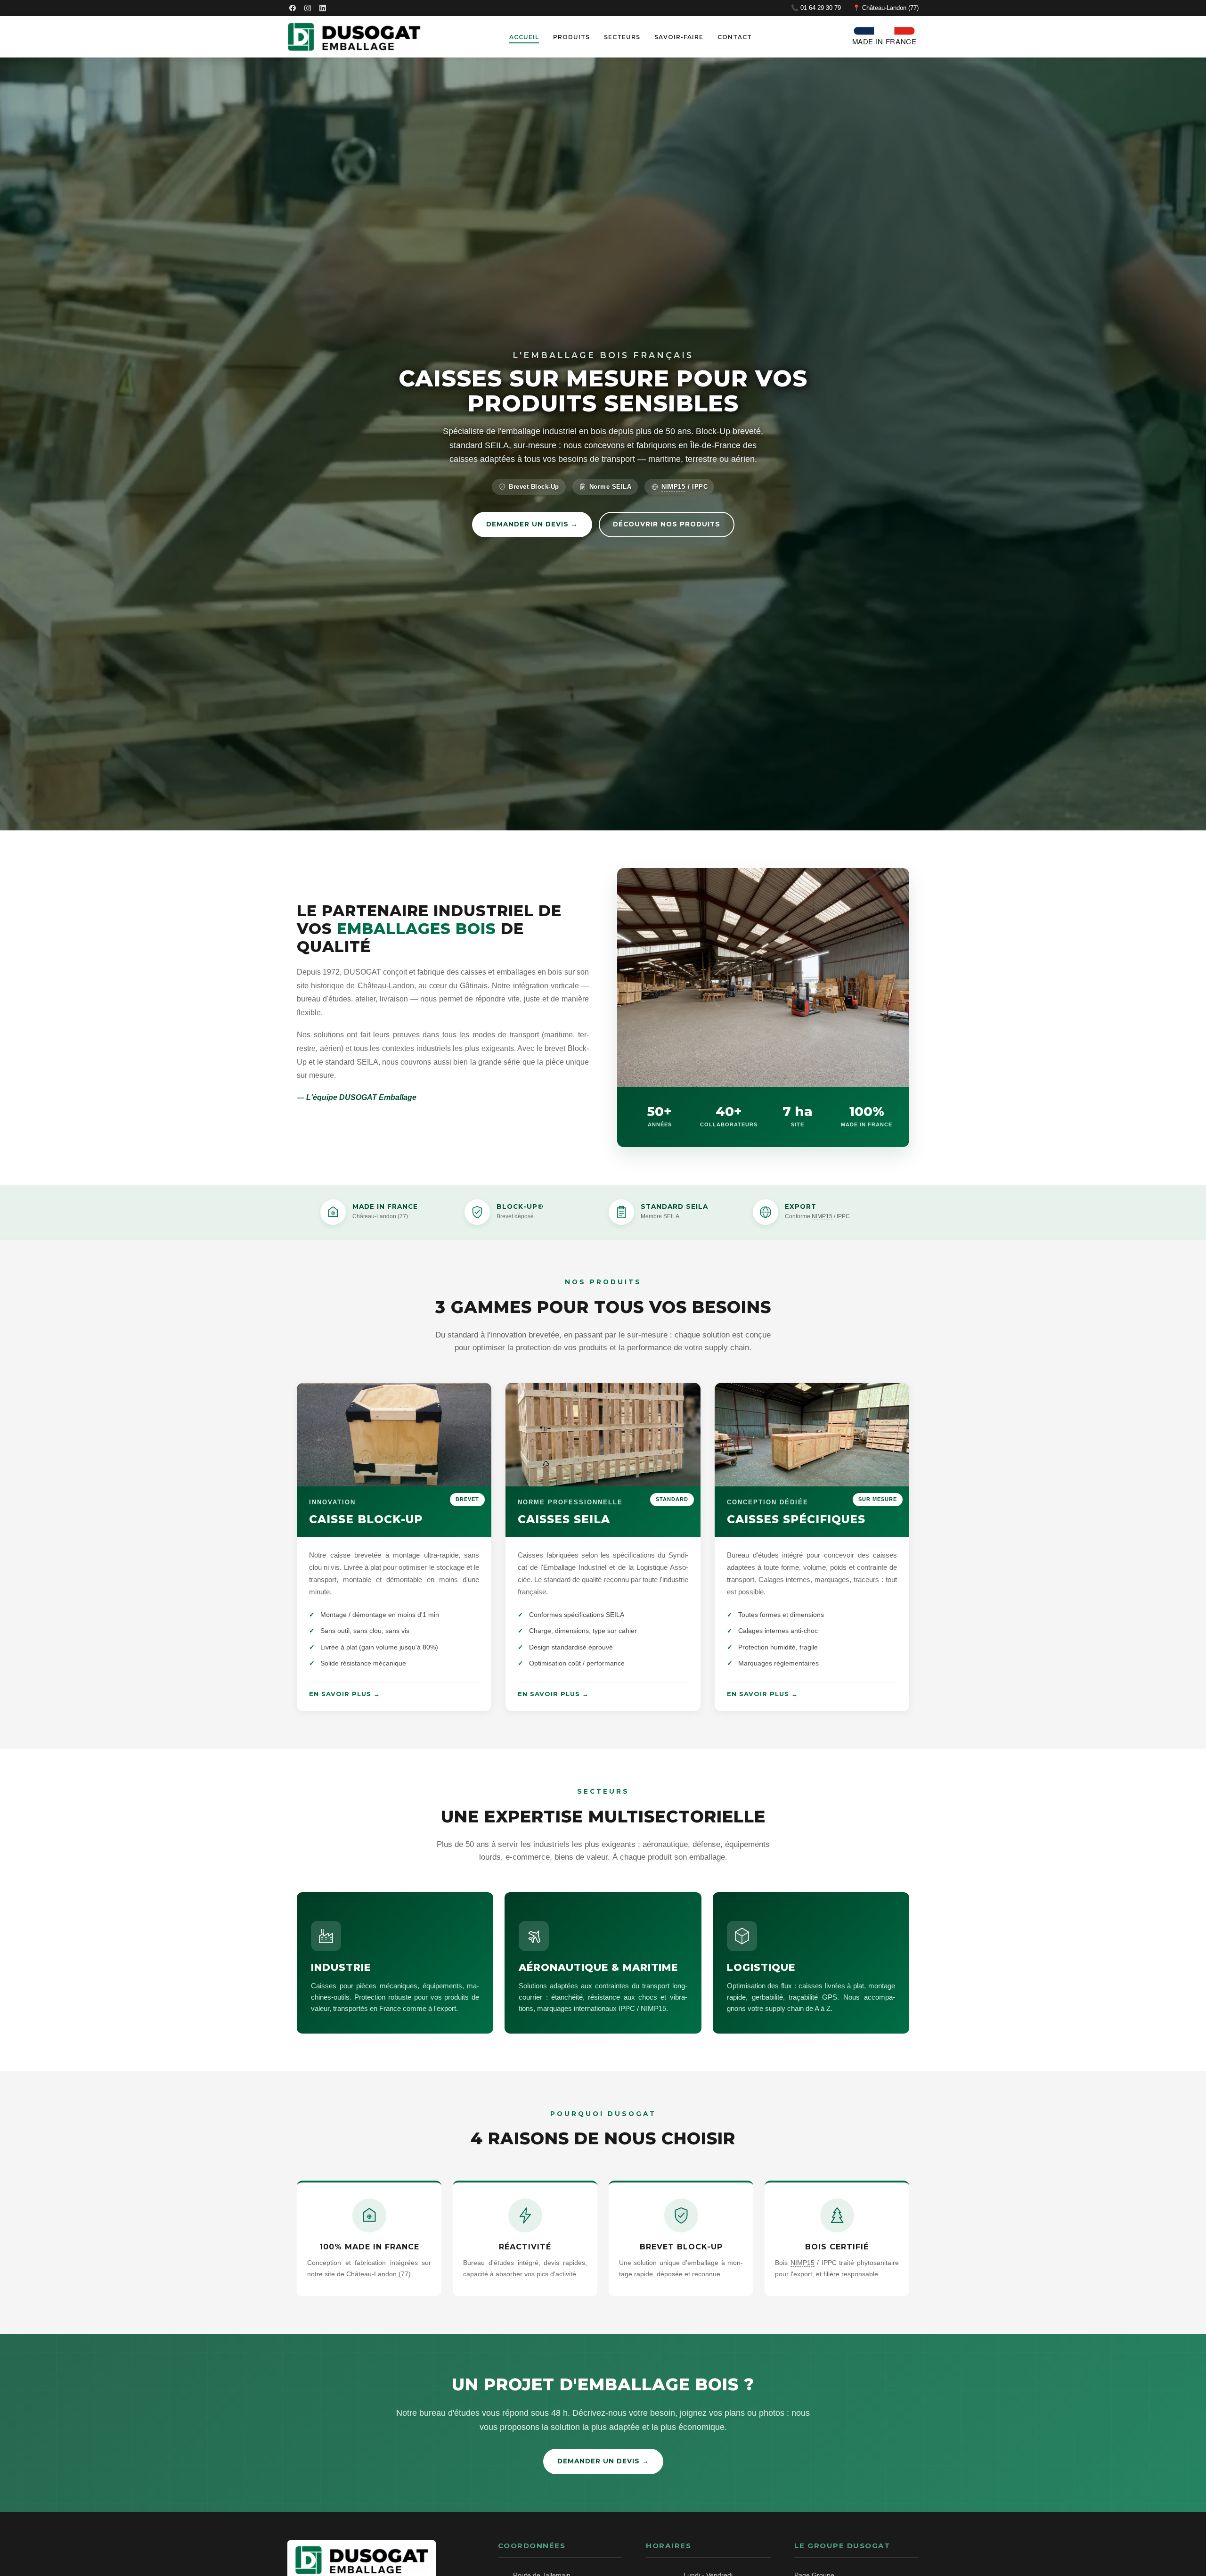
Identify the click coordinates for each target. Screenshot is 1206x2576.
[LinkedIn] (323, 8)
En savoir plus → (345, 1694)
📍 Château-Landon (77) (886, 8)
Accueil (524, 37)
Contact (735, 37)
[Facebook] (293, 8)
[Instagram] (308, 8)
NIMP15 (673, 487)
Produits (571, 37)
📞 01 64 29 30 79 (816, 8)
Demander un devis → (532, 524)
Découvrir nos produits (667, 524)
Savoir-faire (679, 37)
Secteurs (622, 37)
